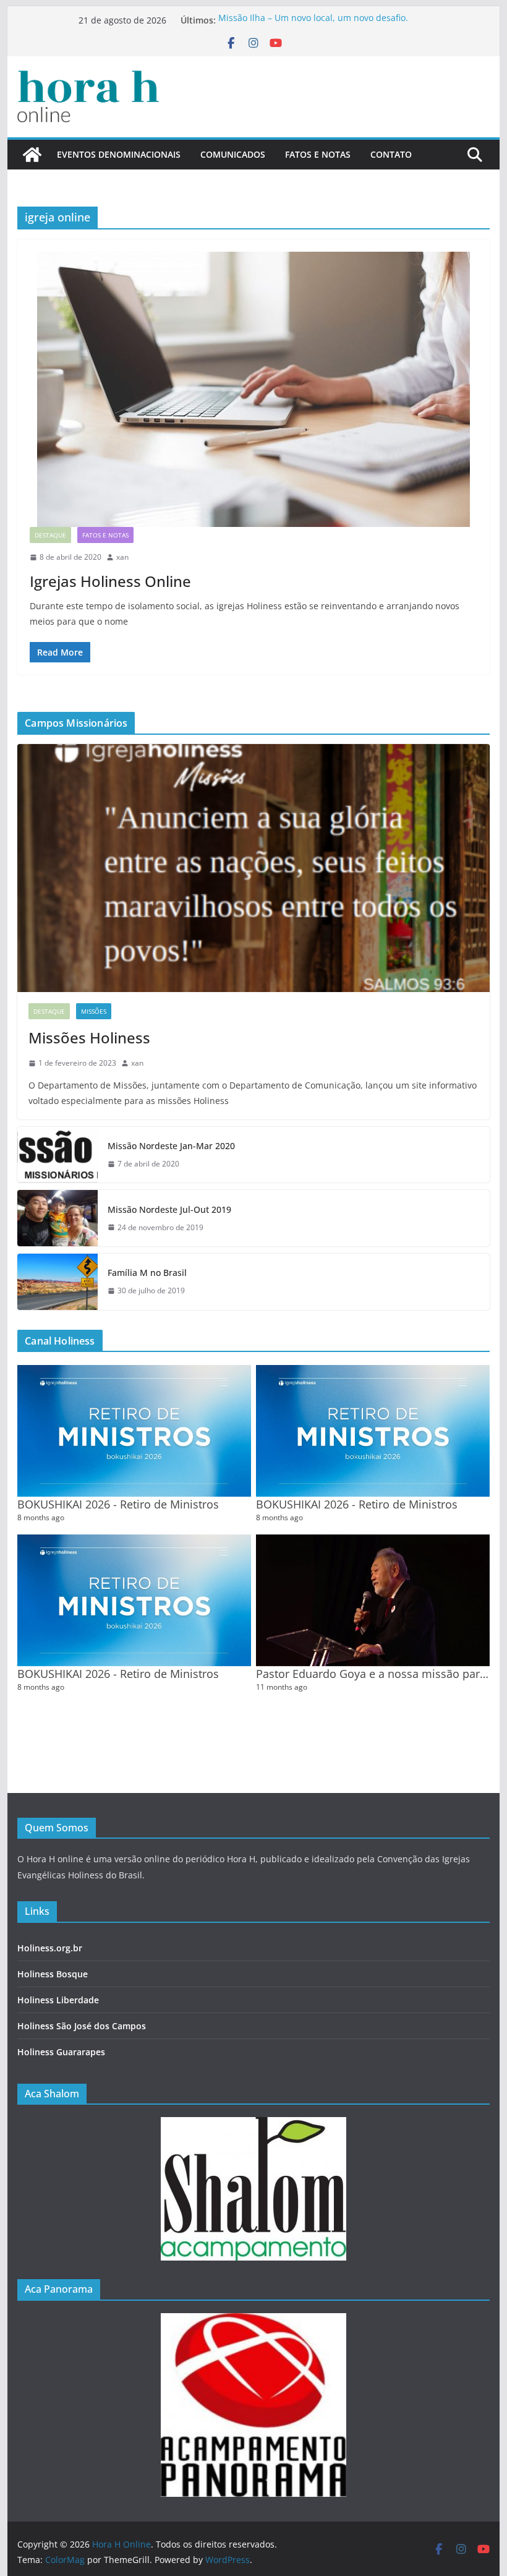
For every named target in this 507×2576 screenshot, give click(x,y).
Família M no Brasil (147, 1273)
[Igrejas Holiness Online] (253, 389)
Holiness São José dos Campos (82, 2026)
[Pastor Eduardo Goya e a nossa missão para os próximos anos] (373, 1600)
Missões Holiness (89, 1038)
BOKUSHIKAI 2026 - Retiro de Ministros (118, 1504)
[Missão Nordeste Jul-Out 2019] (58, 1218)
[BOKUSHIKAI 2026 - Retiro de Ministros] (134, 1431)
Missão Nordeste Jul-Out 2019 (169, 1209)
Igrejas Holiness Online (110, 581)
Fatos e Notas (318, 154)
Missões (94, 1011)
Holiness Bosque (53, 1974)
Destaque (50, 535)
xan (122, 557)
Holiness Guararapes (61, 2052)
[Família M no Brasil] (58, 1282)
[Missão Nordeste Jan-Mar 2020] (58, 1155)
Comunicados (233, 154)
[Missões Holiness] (253, 868)
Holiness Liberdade (58, 2000)
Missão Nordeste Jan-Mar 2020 (171, 1146)
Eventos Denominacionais (119, 154)
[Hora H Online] (32, 155)
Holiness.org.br (50, 1948)
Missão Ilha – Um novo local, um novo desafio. (313, 20)
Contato (391, 154)
